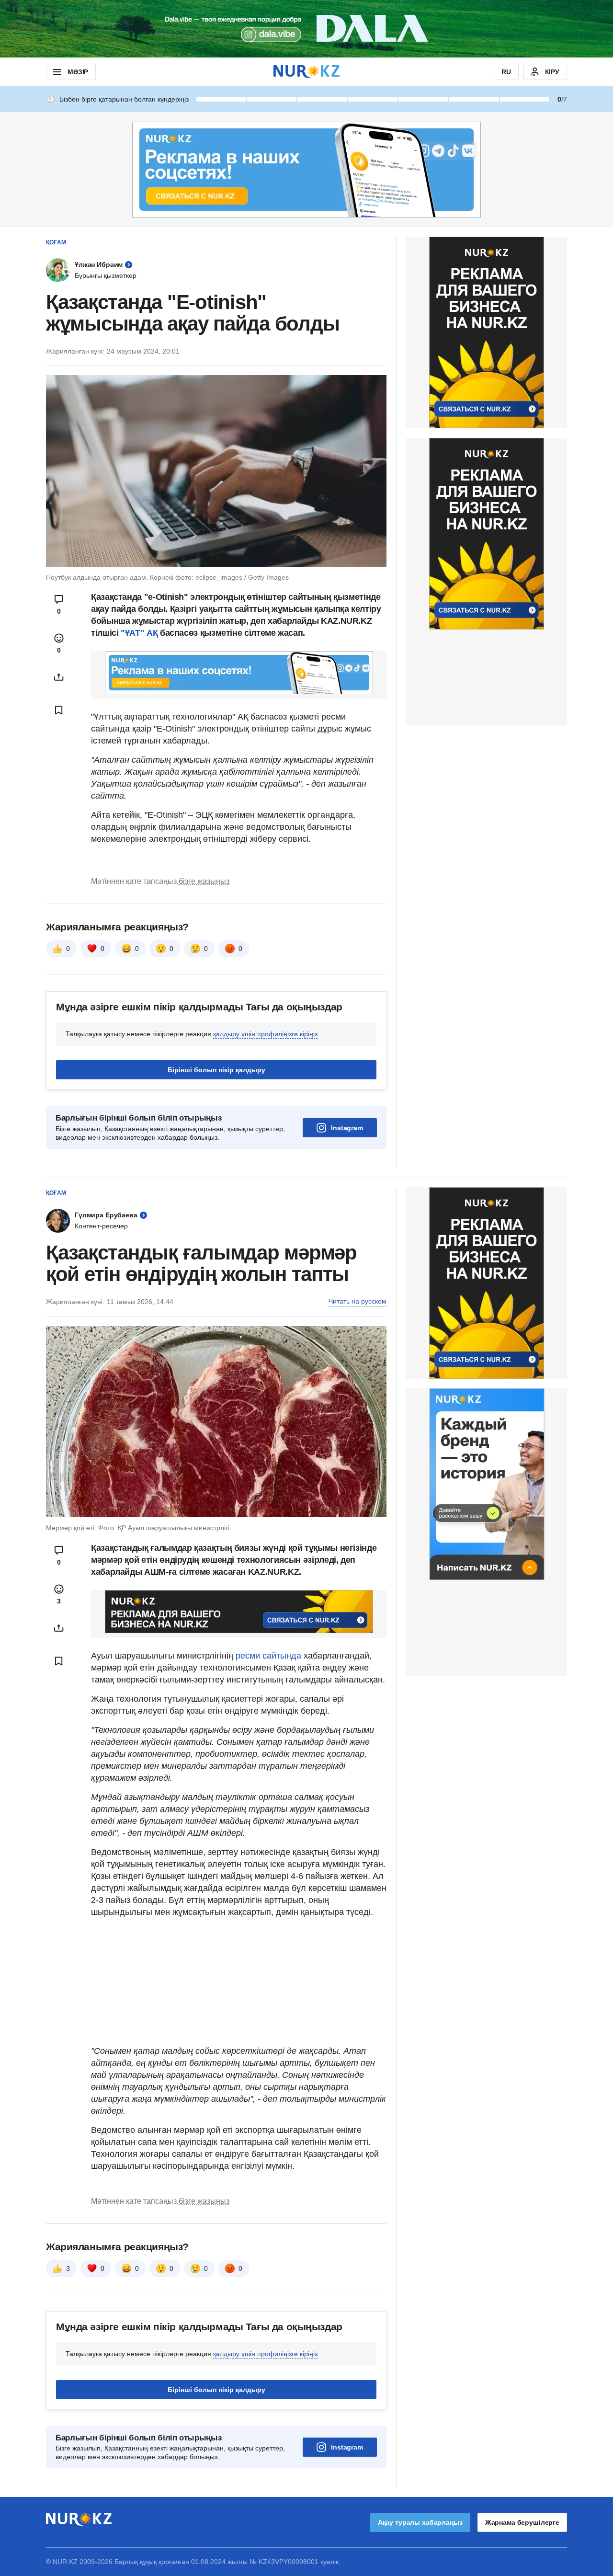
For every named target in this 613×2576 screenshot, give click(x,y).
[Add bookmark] (59, 710)
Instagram (347, 1128)
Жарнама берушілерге (522, 2522)
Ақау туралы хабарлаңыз (420, 2522)
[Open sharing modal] (59, 677)
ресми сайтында (268, 1656)
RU (506, 72)
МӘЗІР (78, 72)
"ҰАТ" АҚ (139, 633)
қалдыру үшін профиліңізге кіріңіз (265, 1034)
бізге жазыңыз (204, 881)
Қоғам (56, 242)
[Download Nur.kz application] (306, 29)
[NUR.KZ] (306, 72)
